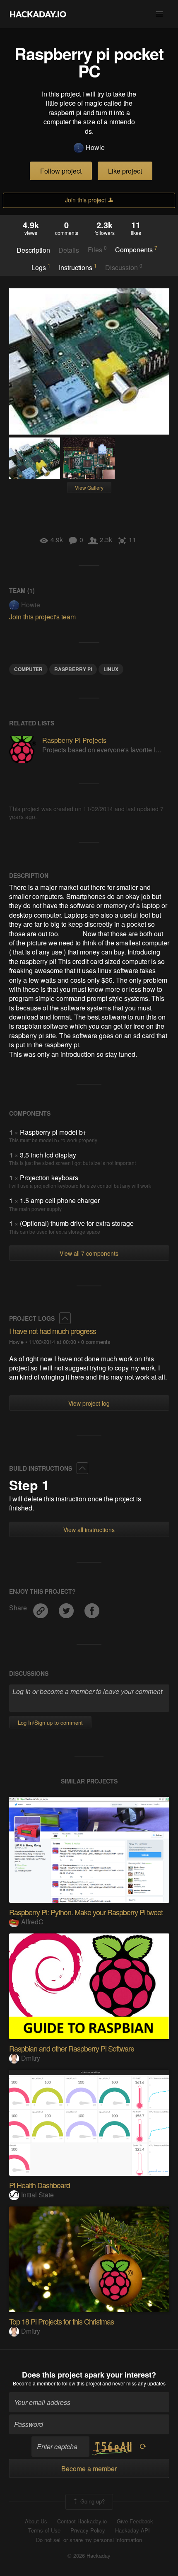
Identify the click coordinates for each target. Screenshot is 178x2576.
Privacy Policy (88, 2530)
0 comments (96, 1342)
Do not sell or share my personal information (89, 2540)
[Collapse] (65, 1318)
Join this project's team (42, 617)
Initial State (37, 2195)
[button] (159, 14)
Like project (125, 171)
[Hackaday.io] (38, 14)
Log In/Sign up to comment (50, 1722)
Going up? (92, 2501)
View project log (89, 1403)
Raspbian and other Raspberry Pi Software (72, 2048)
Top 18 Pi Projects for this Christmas (61, 2321)
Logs (41, 267)
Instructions (78, 267)
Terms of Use (44, 2530)
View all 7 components (89, 1253)
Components (136, 249)
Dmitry (31, 2058)
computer (28, 669)
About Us (36, 2521)
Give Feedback (135, 2521)
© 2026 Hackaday (89, 2556)
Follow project (61, 171)
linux (111, 669)
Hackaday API (132, 2530)
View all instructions (89, 1530)
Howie (95, 147)
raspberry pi (73, 669)
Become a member (34, 2383)
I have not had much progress (53, 1331)
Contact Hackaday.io (82, 2521)
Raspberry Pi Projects (74, 740)
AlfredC (32, 1922)
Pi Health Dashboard (40, 2185)
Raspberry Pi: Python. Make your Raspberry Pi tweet (86, 1912)
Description (33, 250)
